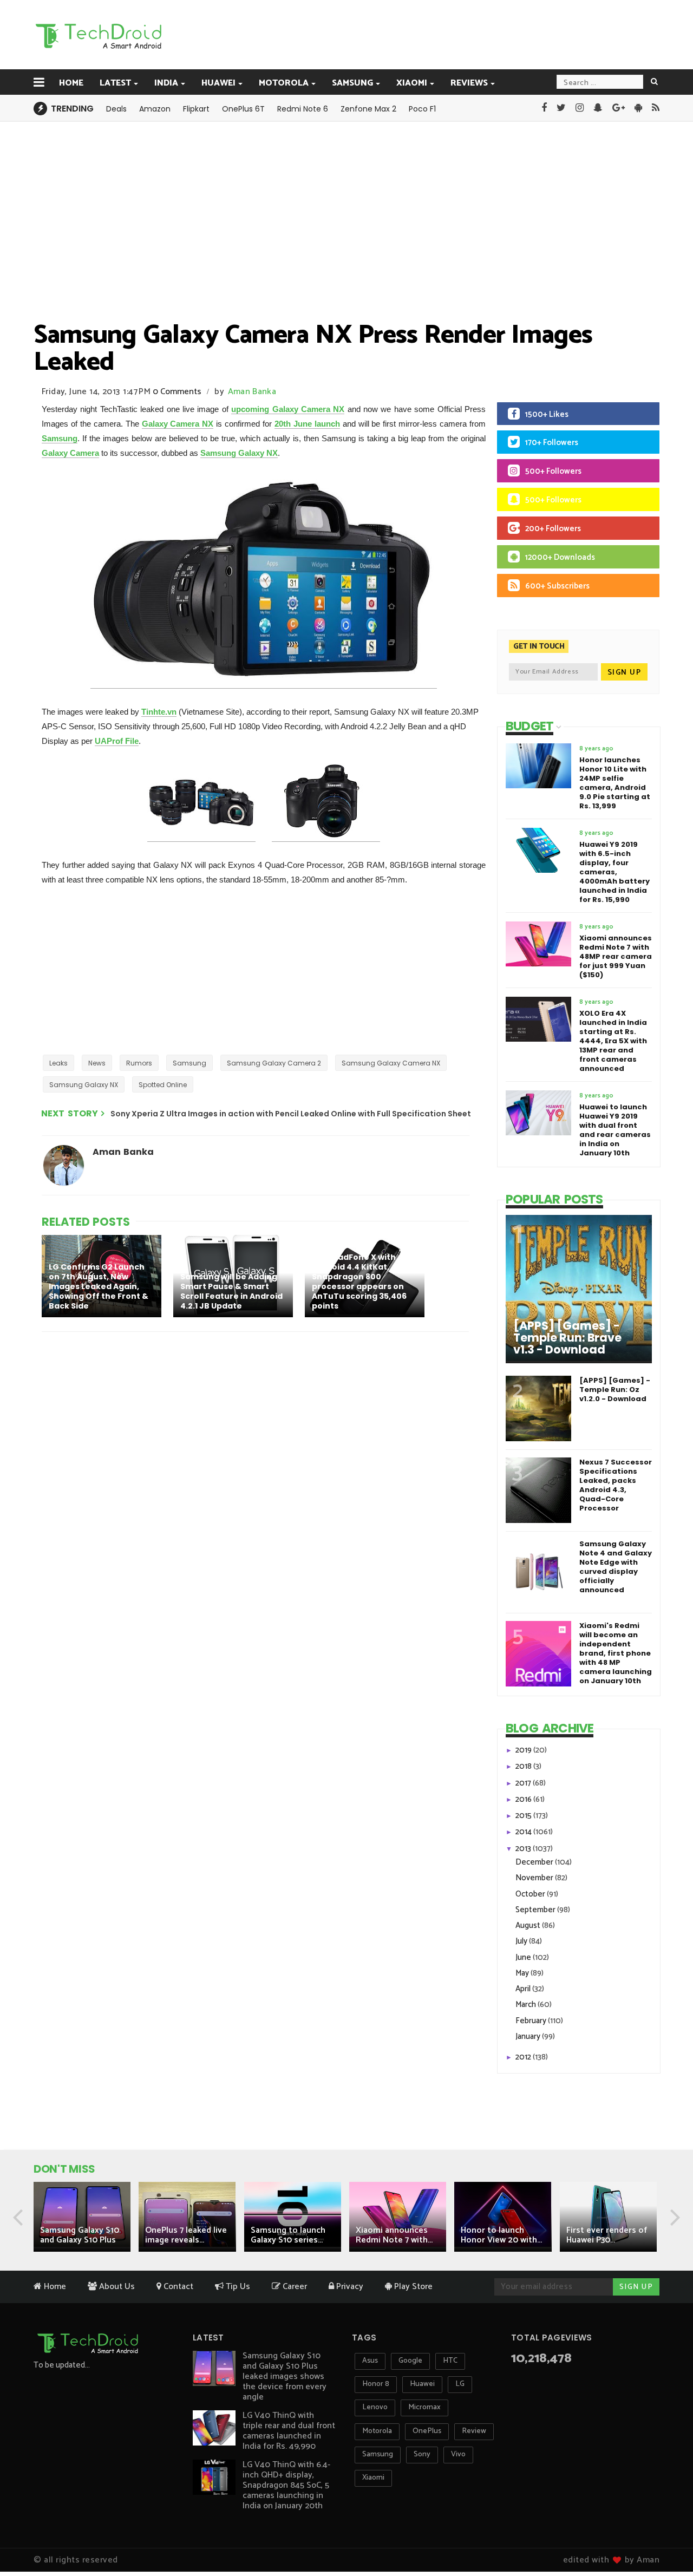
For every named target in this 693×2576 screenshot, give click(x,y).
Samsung (352, 83)
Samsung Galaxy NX (239, 453)
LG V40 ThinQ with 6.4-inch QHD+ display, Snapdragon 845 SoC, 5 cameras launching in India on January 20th (286, 2485)
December (535, 1862)
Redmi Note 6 (303, 109)
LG (460, 2384)
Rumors (139, 1063)
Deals (116, 109)
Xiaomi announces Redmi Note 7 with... (394, 2235)
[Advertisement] (401, 34)
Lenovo (375, 2407)
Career (294, 2287)
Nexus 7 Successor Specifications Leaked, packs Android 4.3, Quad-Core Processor (616, 1485)
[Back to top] (666, 2534)
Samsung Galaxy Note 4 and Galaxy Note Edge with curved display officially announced (616, 1567)
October (531, 1894)
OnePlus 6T (243, 109)
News (97, 1063)
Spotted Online (163, 1085)
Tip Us (237, 2287)
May (523, 1973)
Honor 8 (376, 2384)
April (524, 1989)
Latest (115, 83)
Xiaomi (412, 83)
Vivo (458, 2454)
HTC (450, 2361)
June (524, 1957)
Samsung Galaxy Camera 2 (274, 1063)
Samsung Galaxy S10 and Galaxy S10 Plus (80, 2235)
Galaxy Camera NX (178, 424)
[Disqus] (257, 1481)
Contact (177, 2287)
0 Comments (177, 392)
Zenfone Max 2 (368, 109)
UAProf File (117, 741)
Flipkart (196, 109)
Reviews (469, 83)
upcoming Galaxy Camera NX (288, 409)
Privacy (349, 2287)
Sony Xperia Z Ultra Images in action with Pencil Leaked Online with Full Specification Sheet (291, 1114)
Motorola (284, 83)
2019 (524, 1750)
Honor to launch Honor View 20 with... (501, 2235)
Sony (422, 2454)
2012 (524, 2057)
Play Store (412, 2287)
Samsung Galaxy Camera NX (391, 1063)
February (532, 2021)
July (522, 1941)
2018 (524, 1766)
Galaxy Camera (70, 453)
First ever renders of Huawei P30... (607, 2235)
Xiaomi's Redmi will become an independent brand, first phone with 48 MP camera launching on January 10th (616, 1653)
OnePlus (427, 2431)
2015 (524, 1816)
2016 (524, 1799)
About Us (116, 2287)
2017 (524, 1783)
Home (71, 83)
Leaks (58, 1063)
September (536, 1910)
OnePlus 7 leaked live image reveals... (186, 2235)
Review (474, 2431)
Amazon (155, 109)
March (527, 2005)
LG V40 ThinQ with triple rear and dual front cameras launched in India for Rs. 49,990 (289, 2431)
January (529, 2036)
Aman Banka (252, 392)
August (529, 1926)
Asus (370, 2361)
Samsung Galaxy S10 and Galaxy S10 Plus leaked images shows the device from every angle (285, 2376)
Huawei (218, 83)
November (535, 1878)
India (166, 83)
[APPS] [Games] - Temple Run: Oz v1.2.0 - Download (615, 1390)
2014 (524, 1832)
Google (410, 2361)
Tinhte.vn (159, 712)
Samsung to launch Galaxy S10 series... (288, 2235)
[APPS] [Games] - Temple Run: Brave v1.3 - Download (567, 1338)
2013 (524, 1849)
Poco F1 (422, 109)
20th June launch (307, 424)
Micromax (424, 2407)
